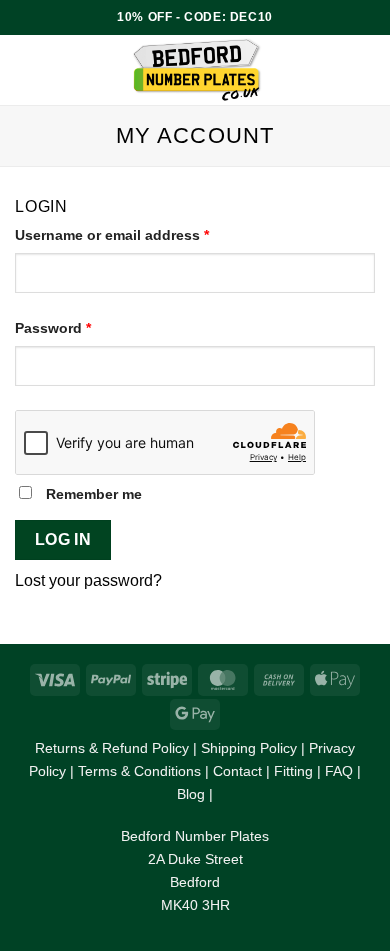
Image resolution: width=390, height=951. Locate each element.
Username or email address (142, 233)
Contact (237, 771)
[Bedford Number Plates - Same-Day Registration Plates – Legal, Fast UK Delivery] (197, 70)
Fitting (293, 771)
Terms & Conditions (139, 771)
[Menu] (27, 69)
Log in (63, 539)
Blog (191, 794)
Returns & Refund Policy (112, 748)
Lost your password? (88, 580)
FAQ (339, 771)
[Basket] (365, 70)
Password (83, 326)
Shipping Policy (249, 748)
